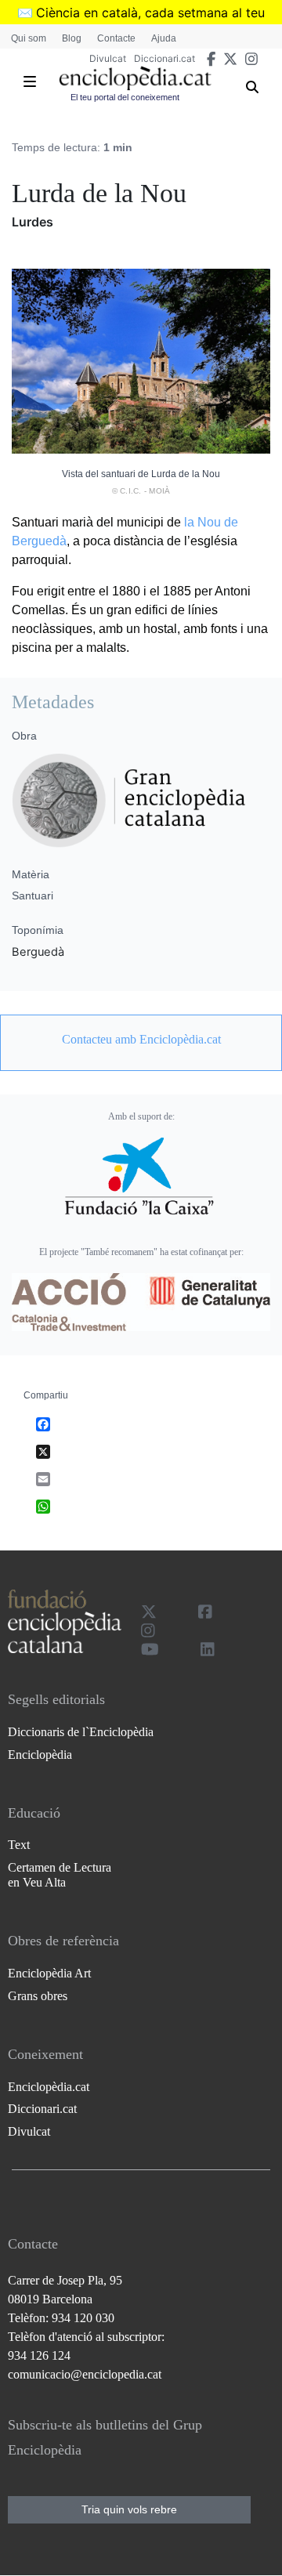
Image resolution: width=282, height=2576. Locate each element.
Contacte (116, 38)
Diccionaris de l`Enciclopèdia (81, 1732)
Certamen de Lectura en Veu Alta (60, 1875)
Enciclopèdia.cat (49, 2087)
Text (19, 1845)
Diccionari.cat (164, 58)
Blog (72, 38)
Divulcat (108, 58)
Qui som (29, 38)
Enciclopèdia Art (49, 1973)
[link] (141, 1040)
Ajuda (164, 38)
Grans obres (38, 1996)
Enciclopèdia (40, 1755)
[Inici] (135, 78)
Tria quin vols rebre (129, 2509)
